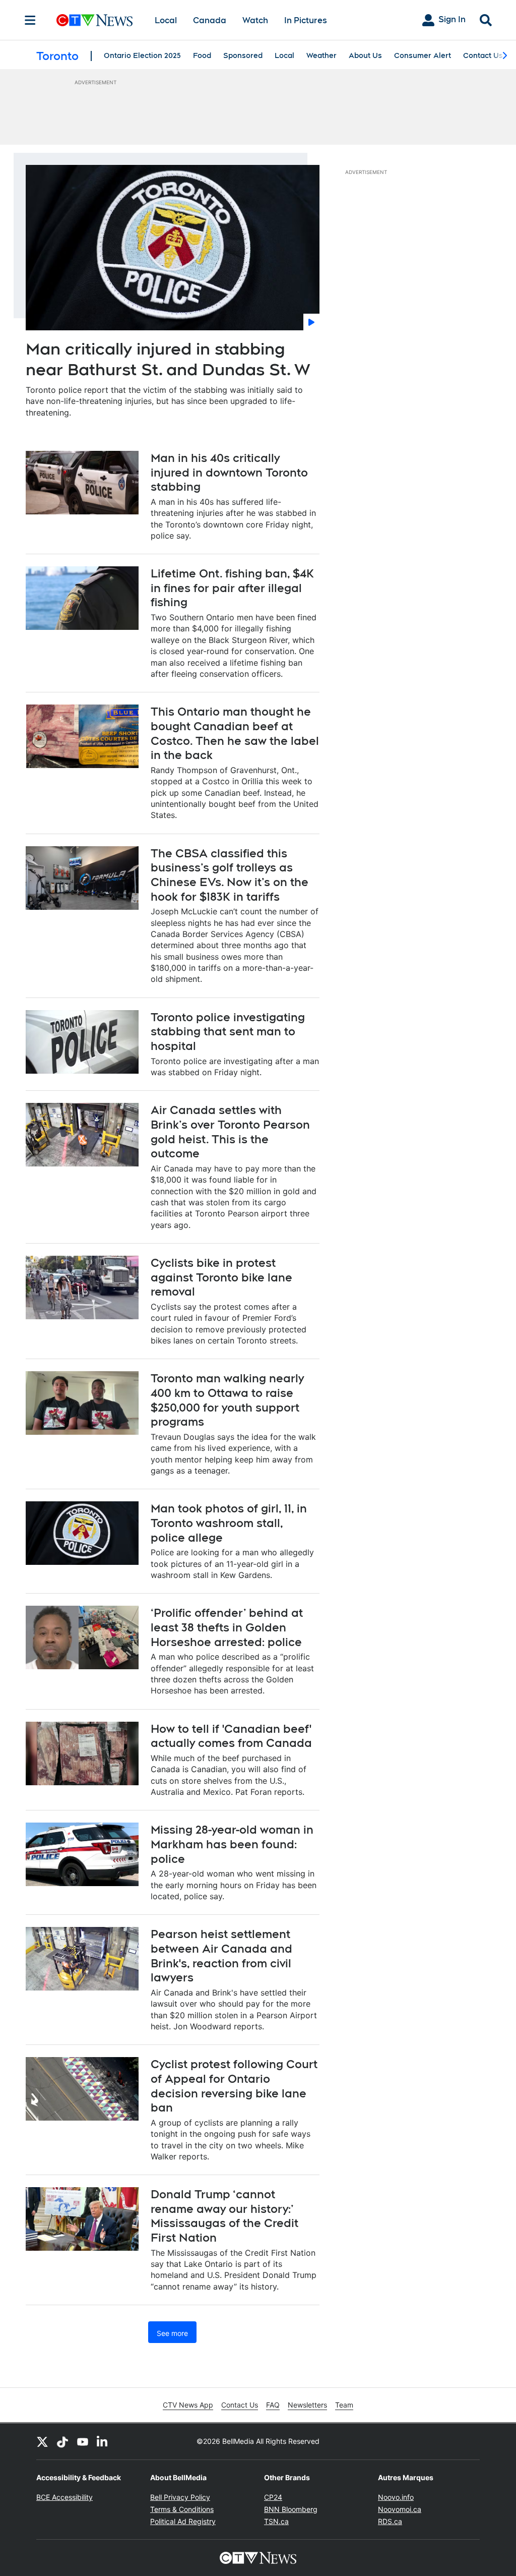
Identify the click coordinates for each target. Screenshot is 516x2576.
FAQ (273, 2405)
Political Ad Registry (183, 2521)
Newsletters (307, 2405)
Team (344, 2405)
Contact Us (483, 55)
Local (166, 20)
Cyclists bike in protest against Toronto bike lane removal (221, 1277)
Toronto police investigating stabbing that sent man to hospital (228, 1032)
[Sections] (30, 20)
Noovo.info (396, 2497)
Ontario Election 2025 (142, 55)
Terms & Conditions (182, 2509)
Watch (255, 20)
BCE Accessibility (64, 2497)
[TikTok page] (62, 2441)
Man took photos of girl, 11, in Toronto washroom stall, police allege (229, 1523)
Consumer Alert (423, 55)
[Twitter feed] (42, 2441)
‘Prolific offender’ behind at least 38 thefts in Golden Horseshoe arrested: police (227, 1627)
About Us (365, 55)
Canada (210, 20)
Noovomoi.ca (400, 2509)
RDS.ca (390, 2521)
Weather (321, 55)
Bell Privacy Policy (180, 2497)
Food (202, 55)
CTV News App (188, 2405)
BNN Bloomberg (291, 2509)
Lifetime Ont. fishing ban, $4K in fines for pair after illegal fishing (232, 588)
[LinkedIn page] (103, 2441)
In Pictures (306, 20)
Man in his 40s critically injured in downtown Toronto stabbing (229, 472)
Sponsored (243, 55)
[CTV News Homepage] (94, 20)
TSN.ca (276, 2521)
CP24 (273, 2497)
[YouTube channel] (83, 2441)
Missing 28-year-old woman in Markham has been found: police (232, 1844)
